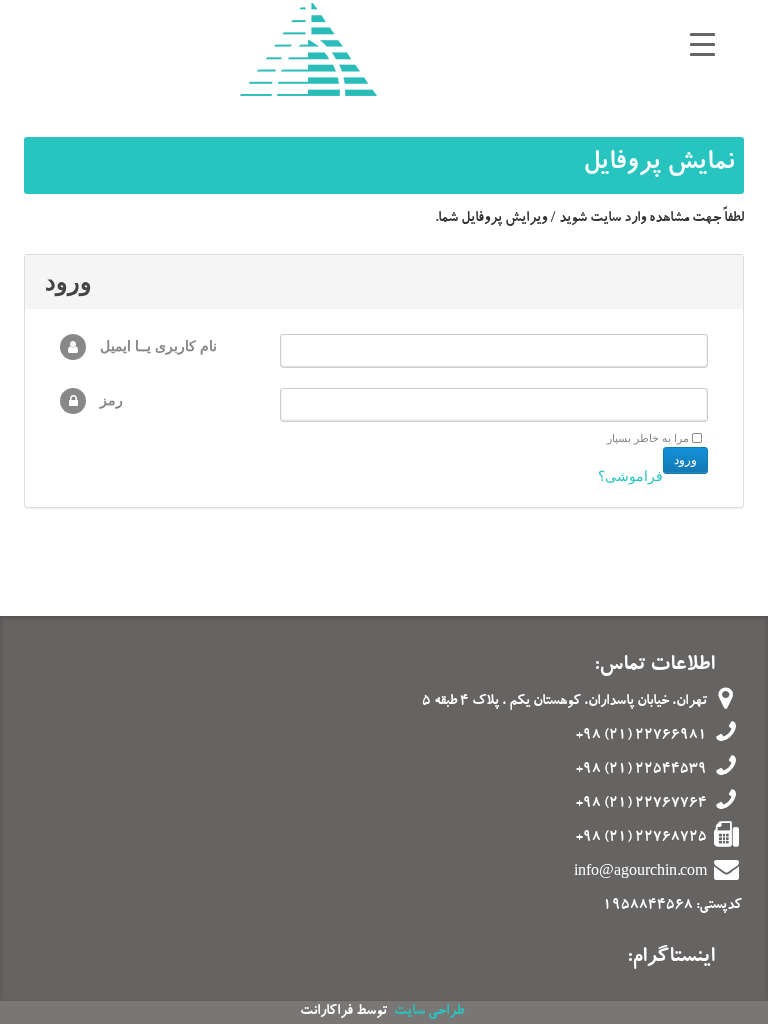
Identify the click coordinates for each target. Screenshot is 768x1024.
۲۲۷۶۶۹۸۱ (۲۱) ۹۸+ (641, 736)
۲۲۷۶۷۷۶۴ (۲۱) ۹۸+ (641, 805)
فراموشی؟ (630, 476)
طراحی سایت (429, 1012)
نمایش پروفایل (658, 165)
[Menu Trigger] (702, 47)
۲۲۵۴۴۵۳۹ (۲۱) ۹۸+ (641, 770)
